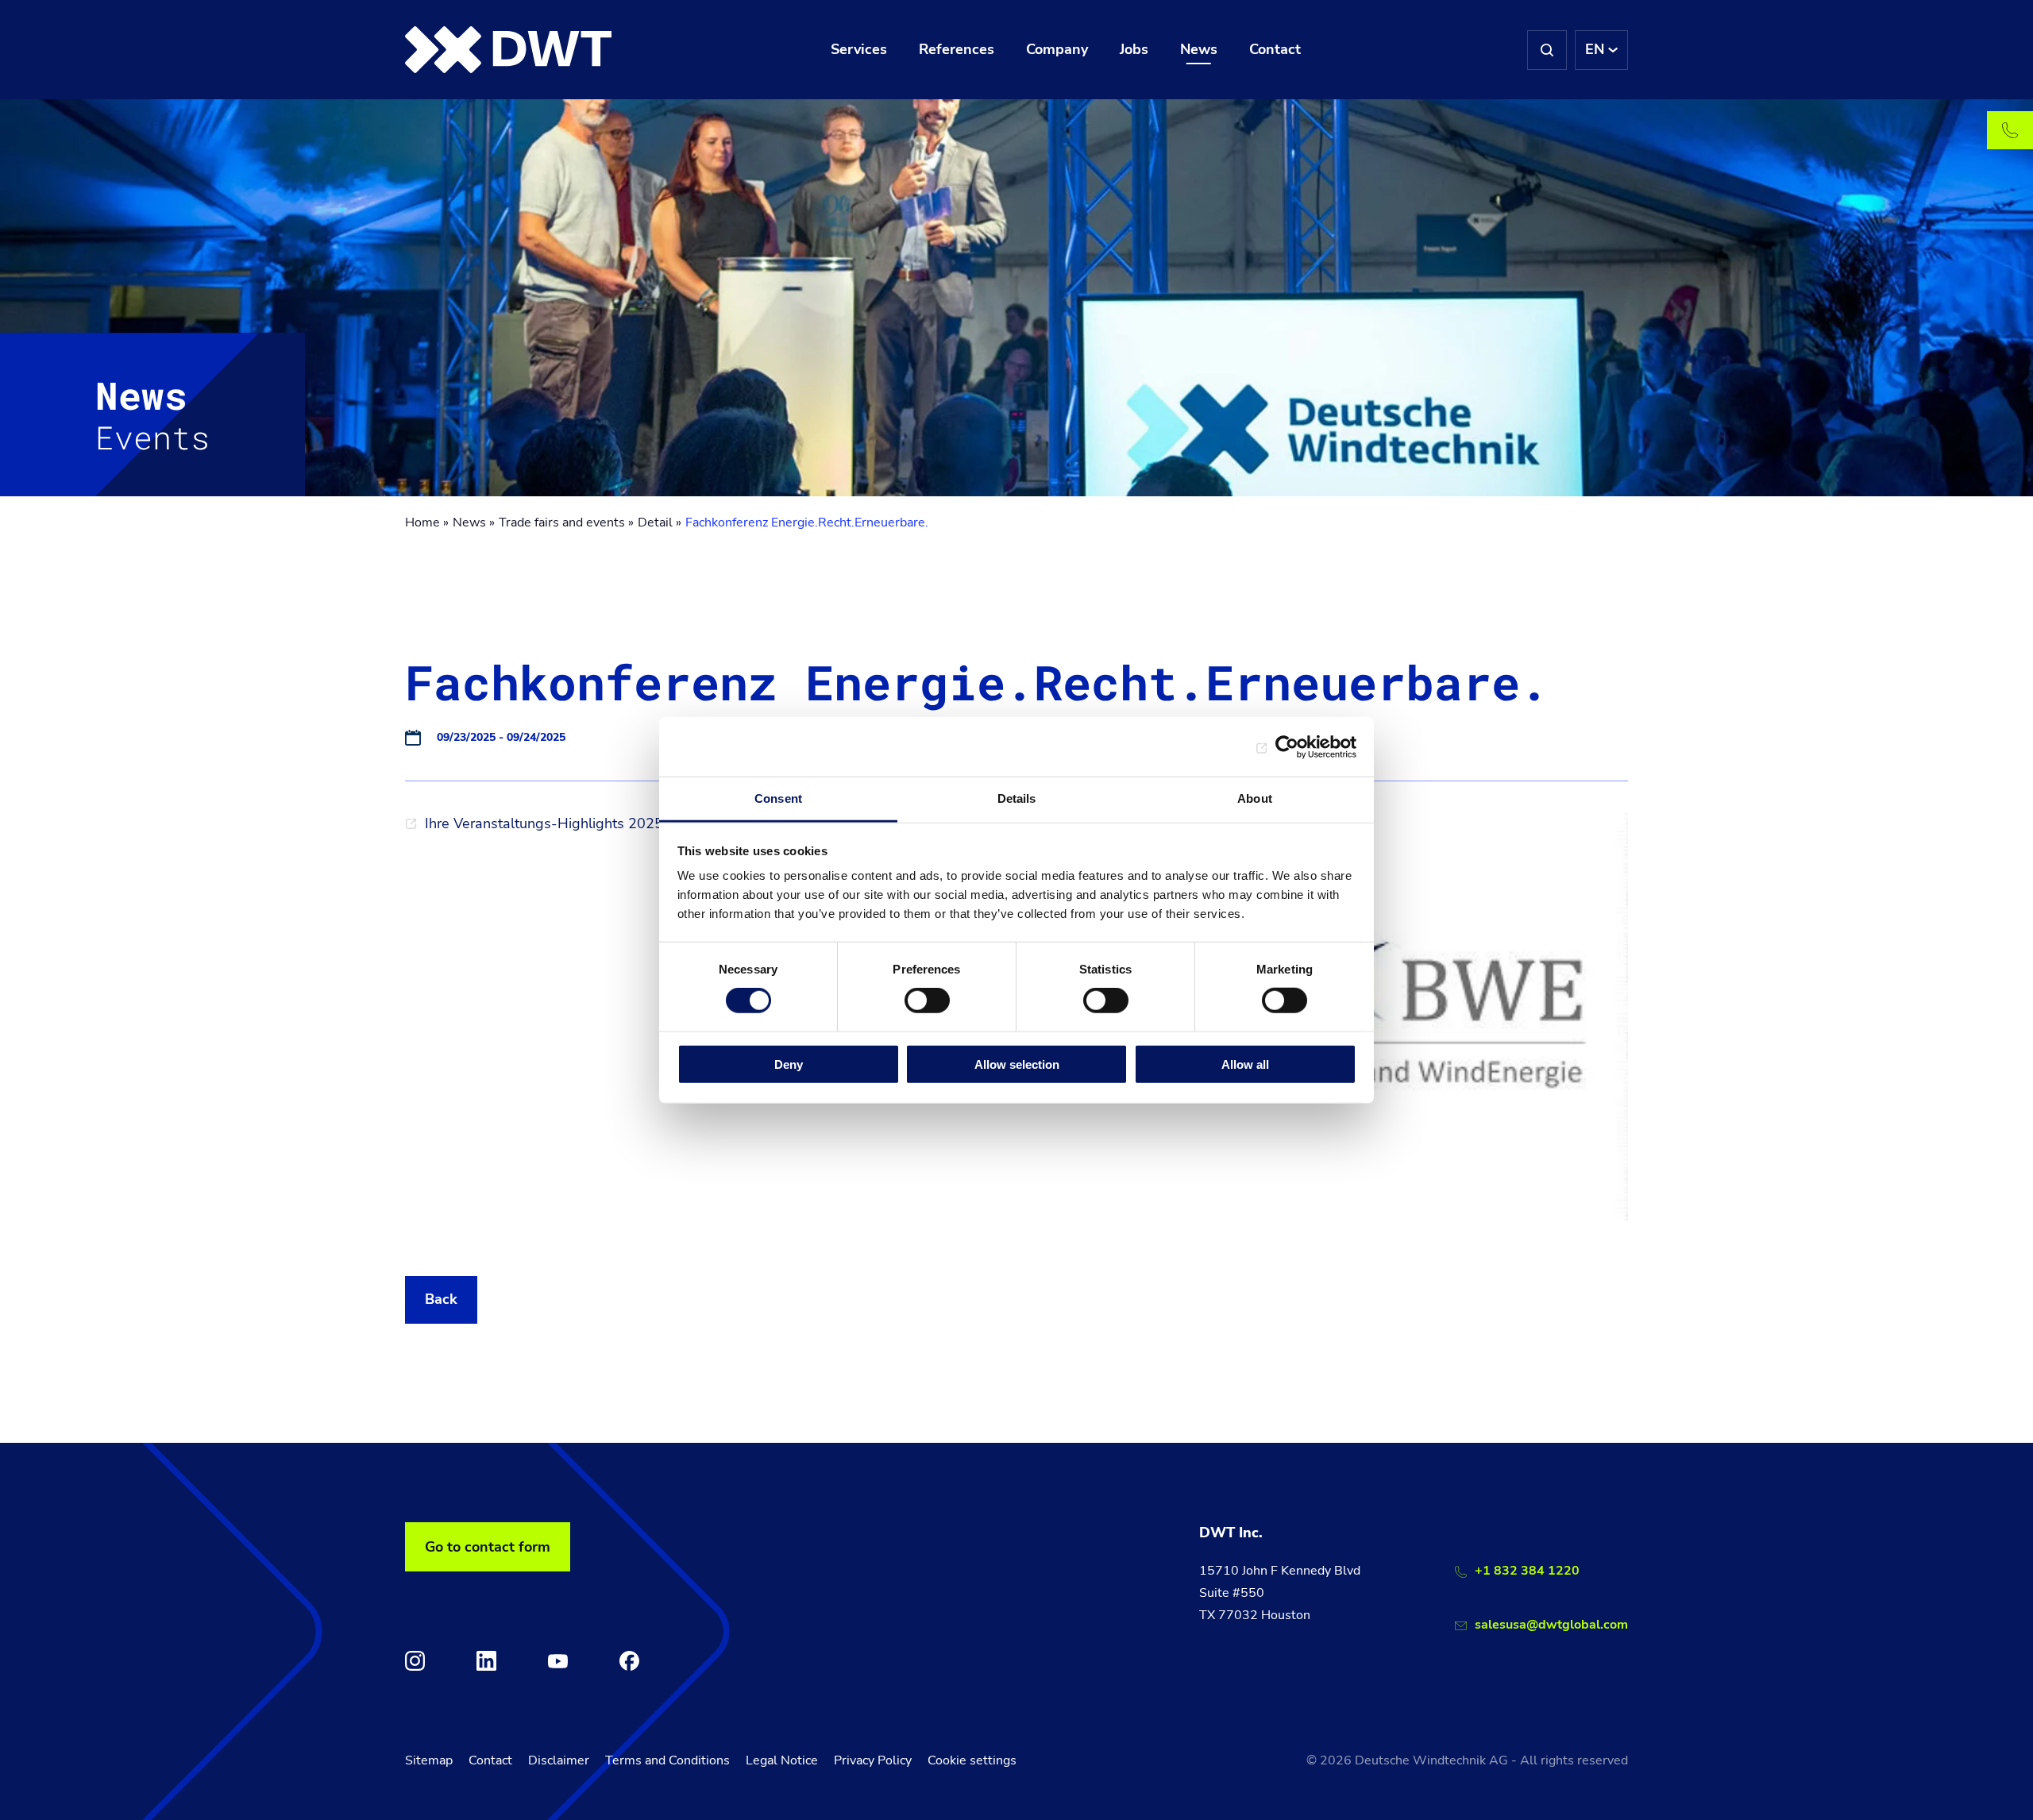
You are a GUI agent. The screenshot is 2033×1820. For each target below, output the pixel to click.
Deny (789, 1064)
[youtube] (558, 1661)
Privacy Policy (873, 1760)
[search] (1547, 50)
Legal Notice (782, 1760)
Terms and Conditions (667, 1760)
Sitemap (429, 1760)
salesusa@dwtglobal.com (1551, 1625)
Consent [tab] (778, 798)
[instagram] (415, 1661)
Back (441, 1299)
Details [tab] (1017, 798)
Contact (490, 1760)
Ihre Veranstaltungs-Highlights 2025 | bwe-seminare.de (607, 823)
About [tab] (1255, 798)
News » (474, 522)
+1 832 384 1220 (1527, 1571)
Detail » (660, 522)
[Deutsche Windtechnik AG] (508, 50)
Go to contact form (488, 1547)
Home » (427, 522)
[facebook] (629, 1661)
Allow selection (1017, 1064)
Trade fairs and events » (566, 522)
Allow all (1245, 1064)
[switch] (927, 1001)
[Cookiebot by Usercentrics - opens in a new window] (1287, 746)
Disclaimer (559, 1760)
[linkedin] (486, 1661)
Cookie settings (972, 1760)
